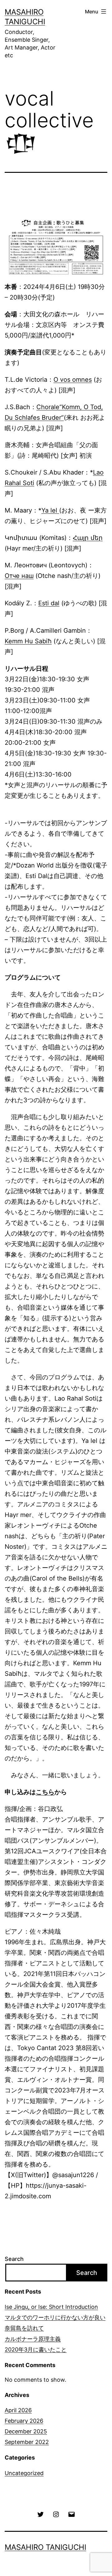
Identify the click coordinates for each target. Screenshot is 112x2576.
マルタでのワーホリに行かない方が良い (55, 2317)
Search (14, 2259)
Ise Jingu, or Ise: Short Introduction (51, 2307)
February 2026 (24, 2421)
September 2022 (27, 2442)
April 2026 (18, 2410)
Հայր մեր (88, 538)
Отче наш (19, 576)
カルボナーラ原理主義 (33, 2339)
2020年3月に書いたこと (36, 2349)
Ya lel (50, 510)
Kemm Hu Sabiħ (28, 641)
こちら (45, 1792)
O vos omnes (73, 380)
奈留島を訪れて (24, 2328)
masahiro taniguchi (45, 2547)
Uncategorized (24, 2473)
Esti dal (49, 603)
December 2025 (26, 2431)
